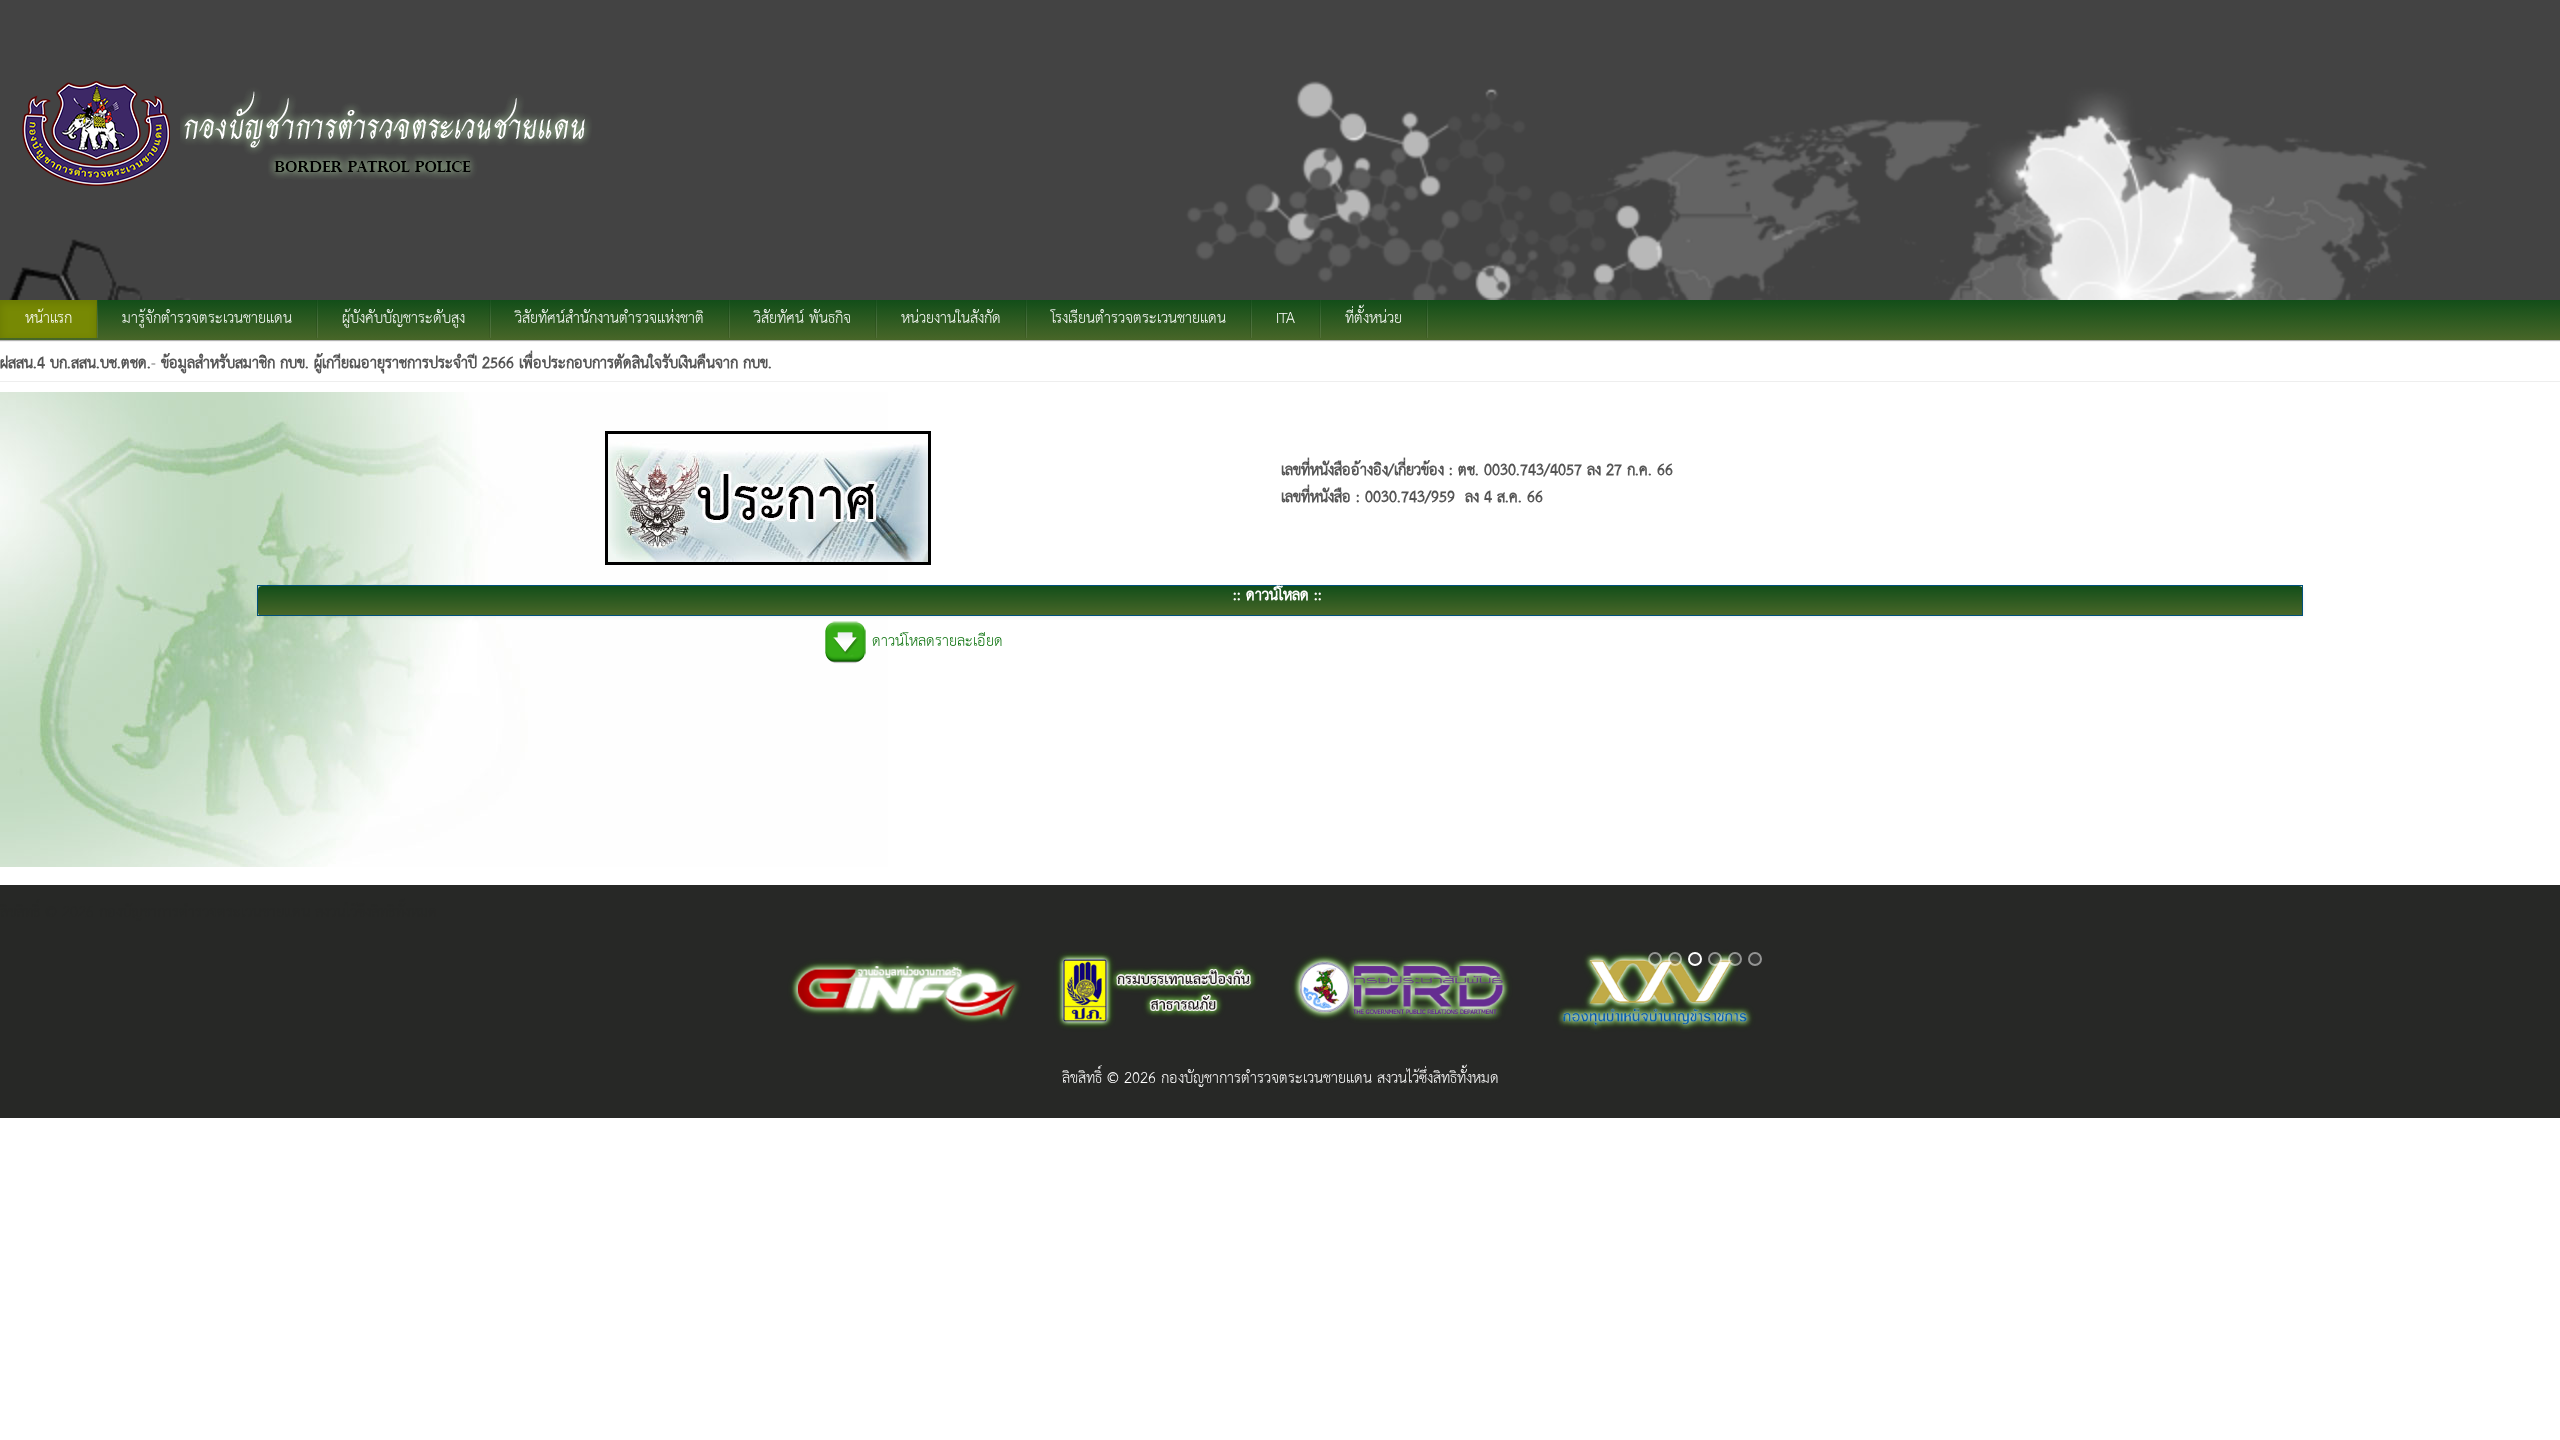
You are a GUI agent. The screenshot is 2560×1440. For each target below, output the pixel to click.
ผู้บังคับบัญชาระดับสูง (403, 319)
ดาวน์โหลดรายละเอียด (937, 642)
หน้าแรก (48, 319)
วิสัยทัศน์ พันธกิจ (802, 319)
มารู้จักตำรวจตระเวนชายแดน (207, 319)
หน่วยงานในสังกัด (951, 319)
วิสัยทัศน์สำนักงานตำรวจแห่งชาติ (609, 319)
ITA (1285, 319)
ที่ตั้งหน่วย (1373, 319)
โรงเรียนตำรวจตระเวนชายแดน (1138, 319)
